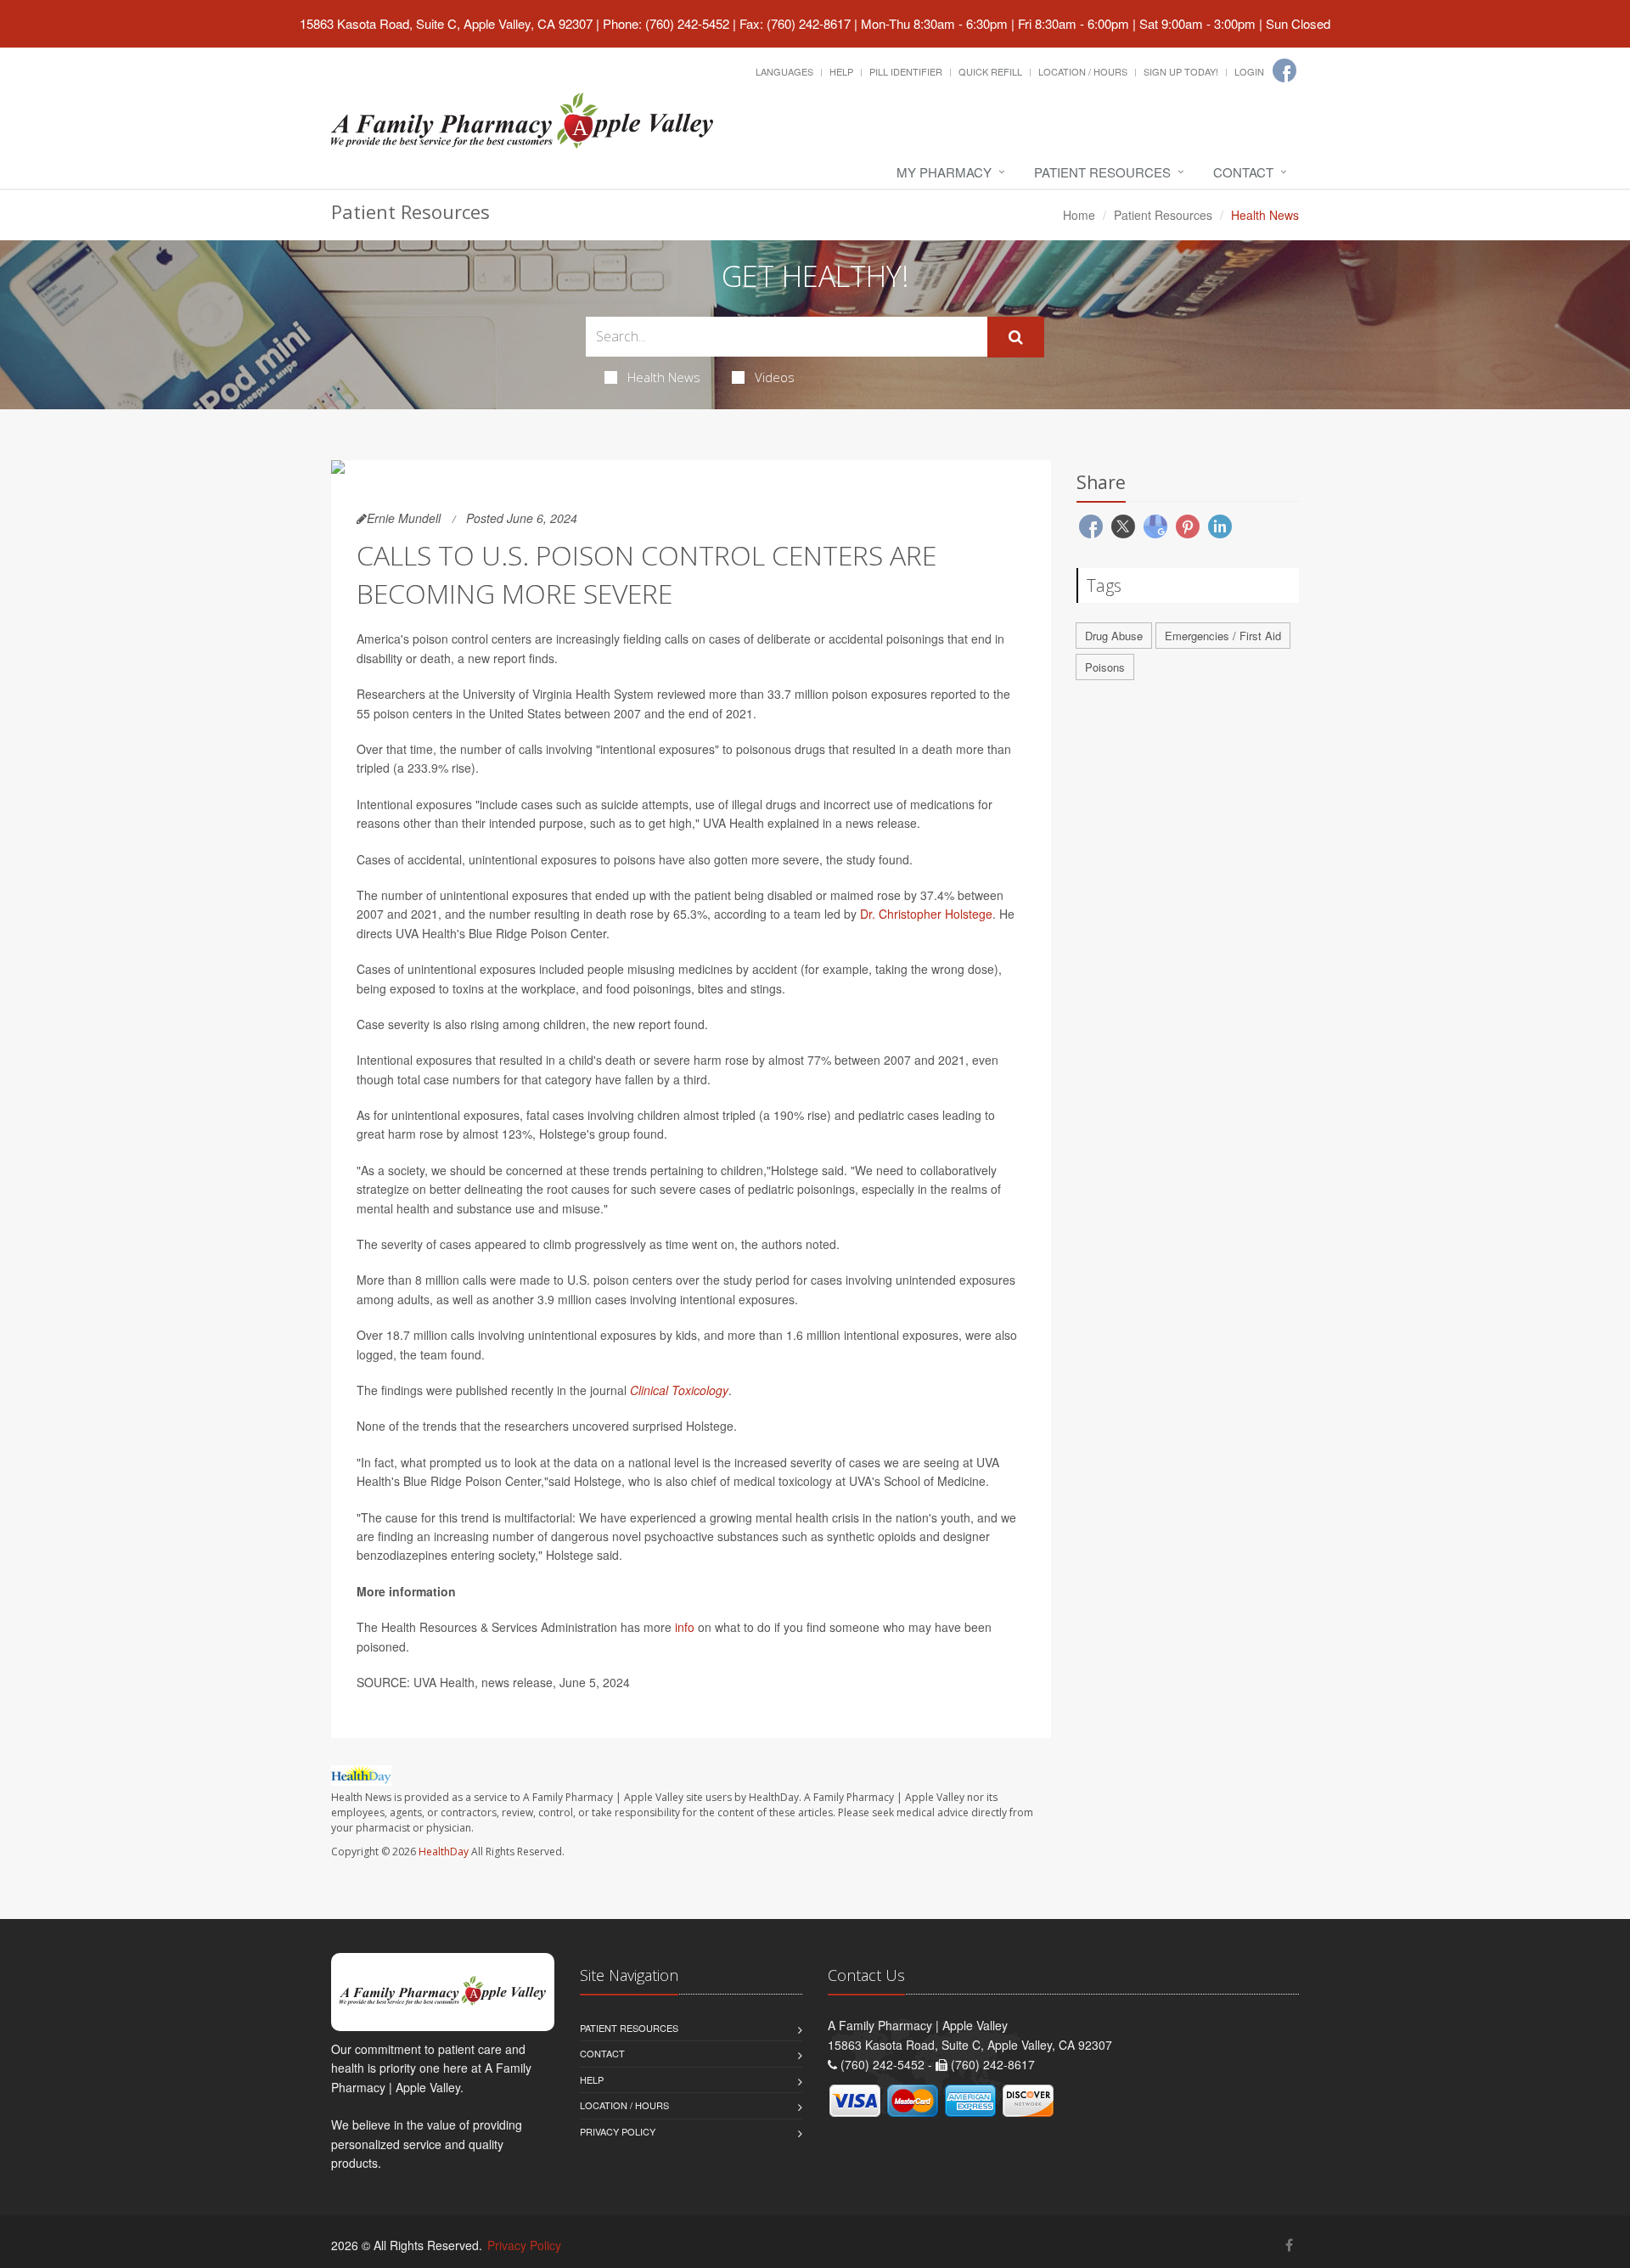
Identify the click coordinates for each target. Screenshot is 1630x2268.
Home (1079, 215)
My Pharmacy (944, 172)
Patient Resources (1102, 172)
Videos (775, 377)
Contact (1243, 172)
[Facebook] (1284, 70)
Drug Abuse (1114, 636)
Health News (664, 377)
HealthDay (444, 1852)
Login (1249, 71)
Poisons (1105, 667)
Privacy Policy (618, 2131)
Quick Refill (990, 71)
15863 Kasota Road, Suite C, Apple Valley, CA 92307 (446, 23)
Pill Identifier (906, 71)
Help (841, 71)
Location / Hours (1083, 71)
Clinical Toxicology (679, 1390)
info (685, 1627)
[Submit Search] (1016, 337)
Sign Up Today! (1181, 71)
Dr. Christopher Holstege (926, 914)
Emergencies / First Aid (1223, 636)
